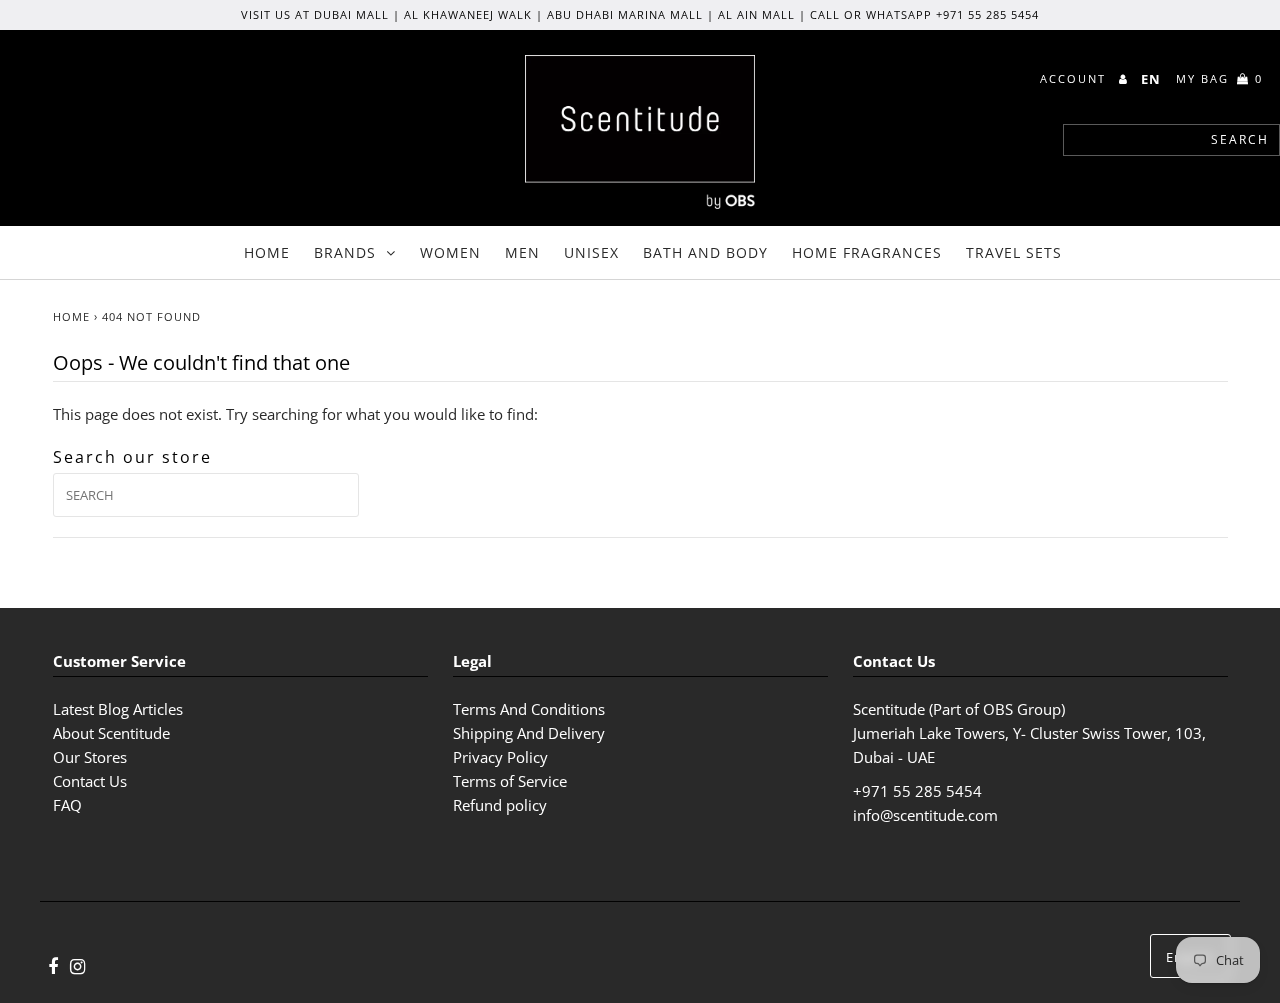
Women (450, 252)
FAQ (67, 805)
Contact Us (90, 781)
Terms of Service (510, 781)
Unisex (591, 252)
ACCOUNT (1075, 78)
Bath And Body (705, 252)
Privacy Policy (500, 757)
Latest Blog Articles (118, 709)
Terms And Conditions (529, 709)
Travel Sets (1014, 252)
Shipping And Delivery (529, 733)
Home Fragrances (867, 252)
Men (522, 252)
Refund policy (500, 805)
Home (267, 252)
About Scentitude (111, 733)
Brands (345, 252)
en (1151, 79)
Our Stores (90, 757)
